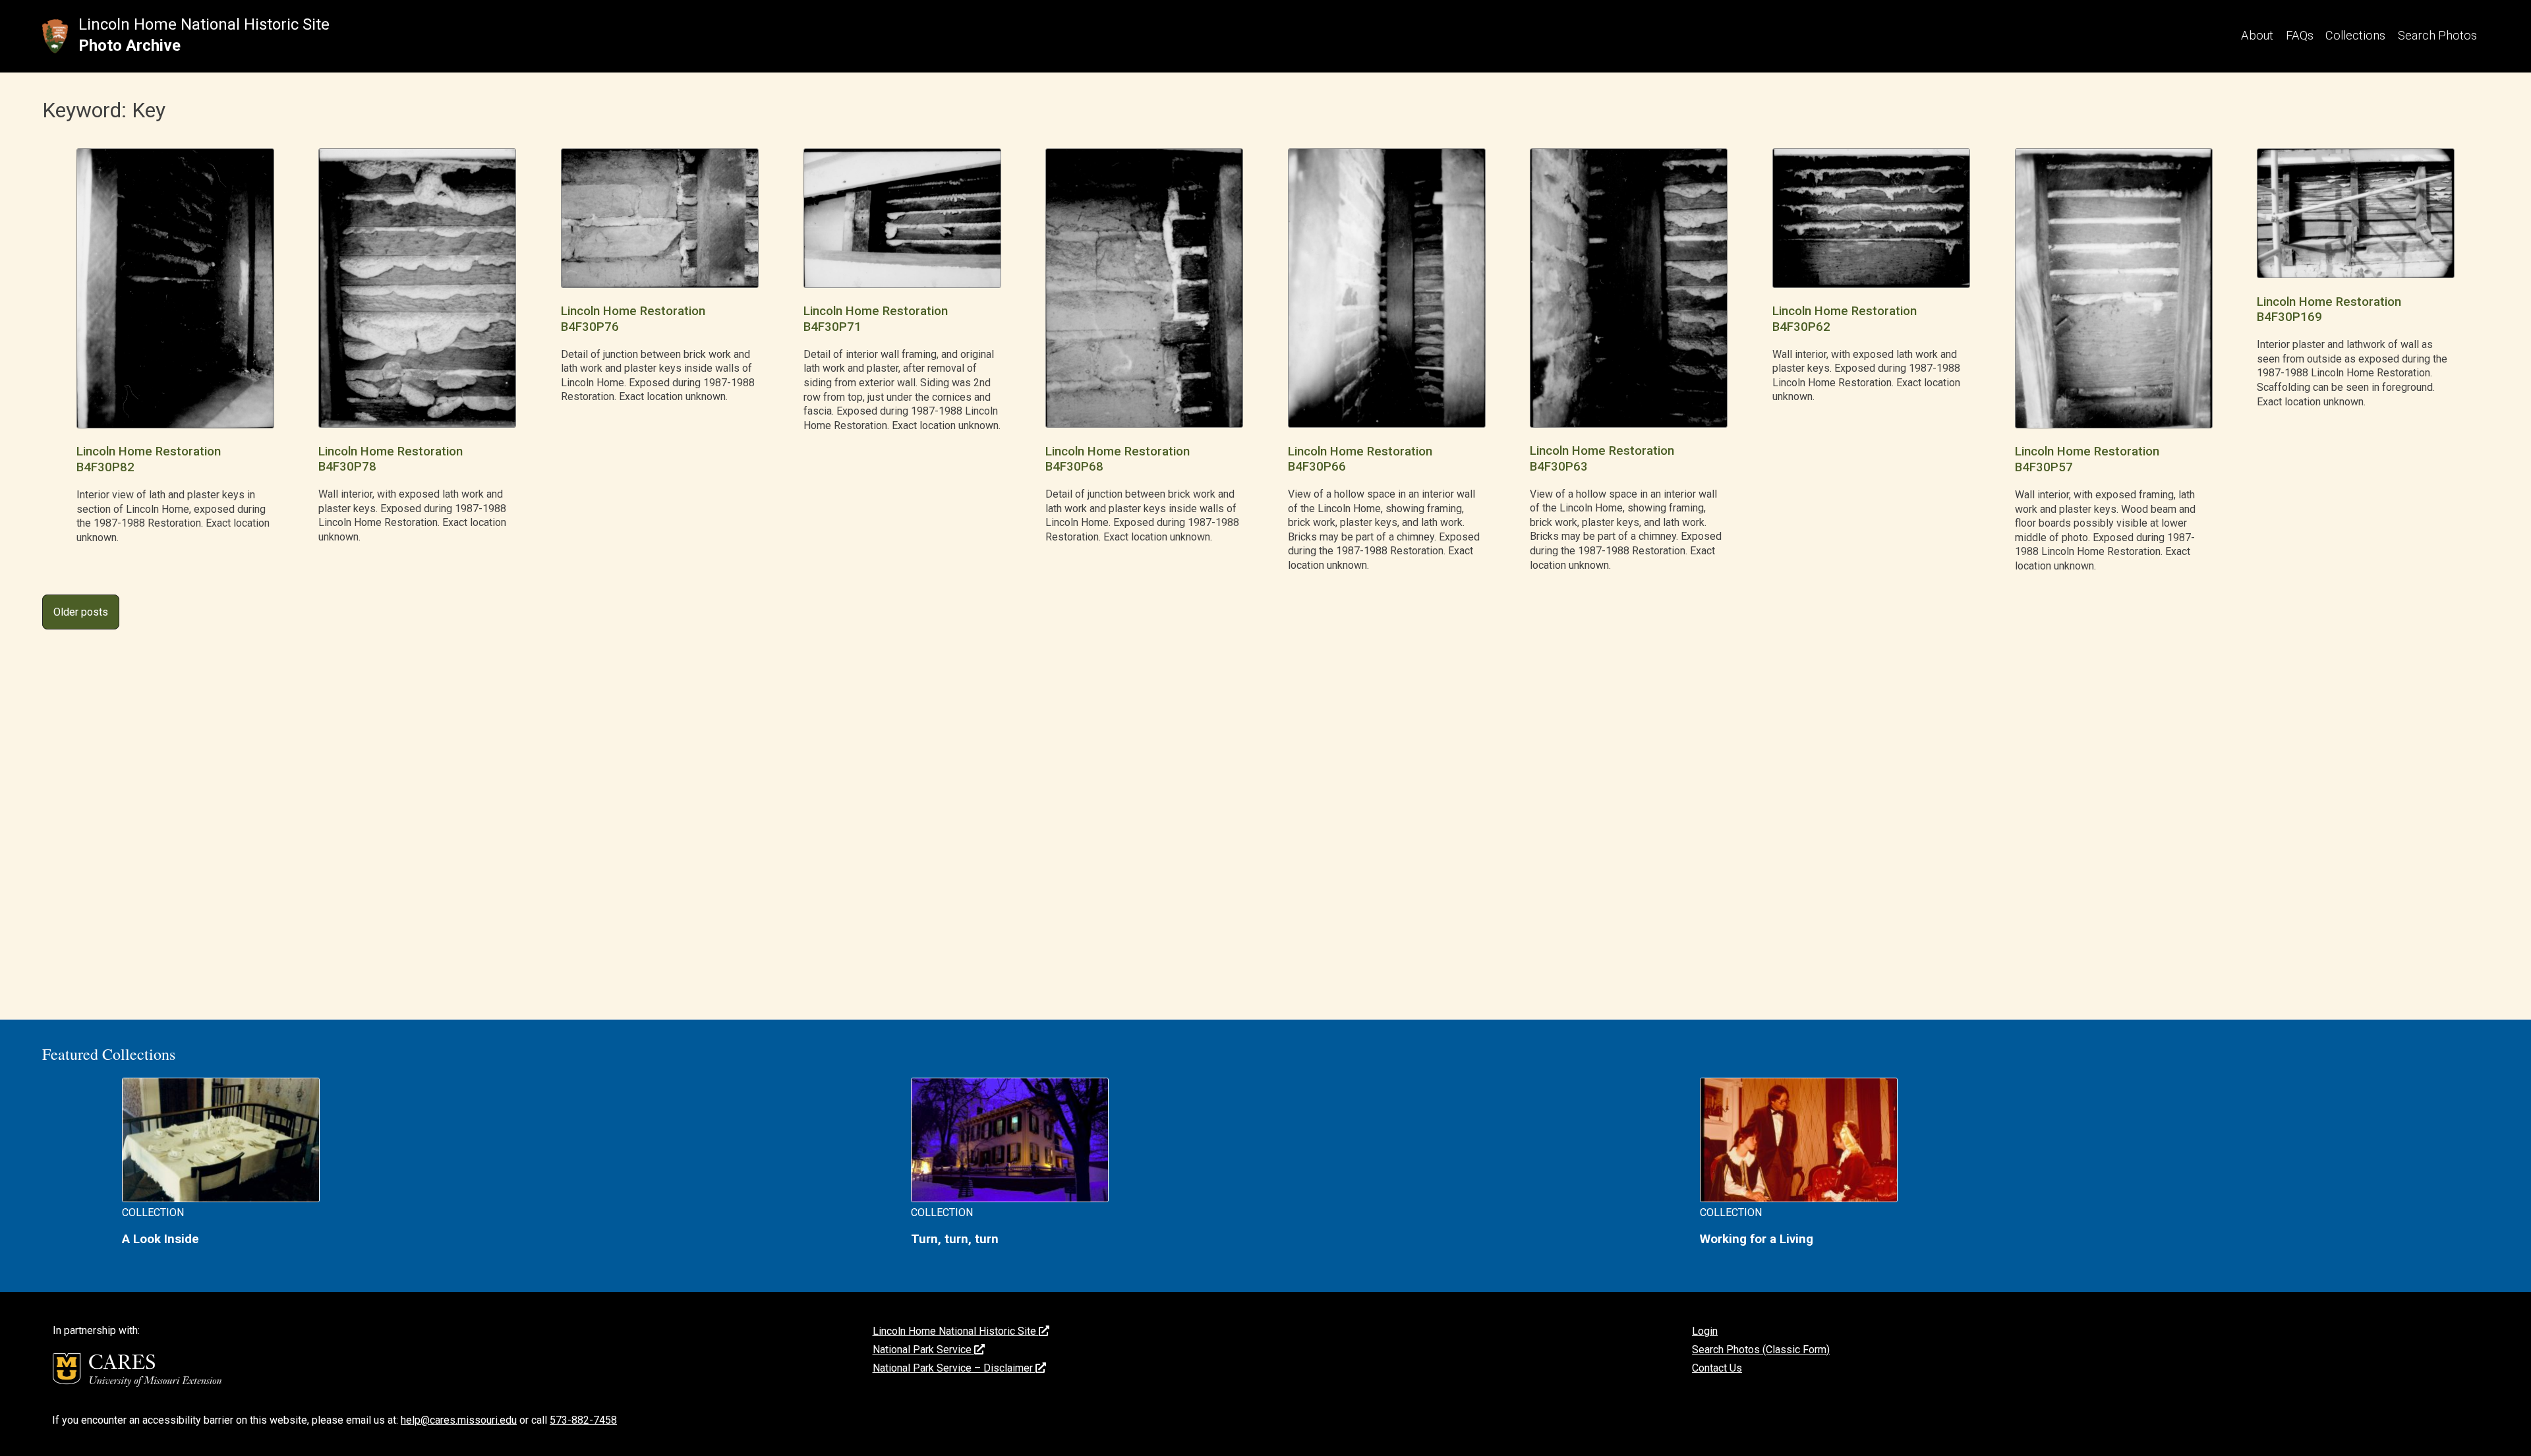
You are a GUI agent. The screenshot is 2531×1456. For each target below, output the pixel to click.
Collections (2355, 35)
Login (1705, 1331)
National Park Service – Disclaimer (954, 1368)
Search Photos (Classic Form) (1761, 1350)
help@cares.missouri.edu (459, 1420)
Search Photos (2437, 35)
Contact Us (1717, 1368)
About (2257, 35)
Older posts (81, 612)
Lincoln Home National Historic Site (204, 24)
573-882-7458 (583, 1420)
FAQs (2300, 35)
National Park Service (923, 1350)
